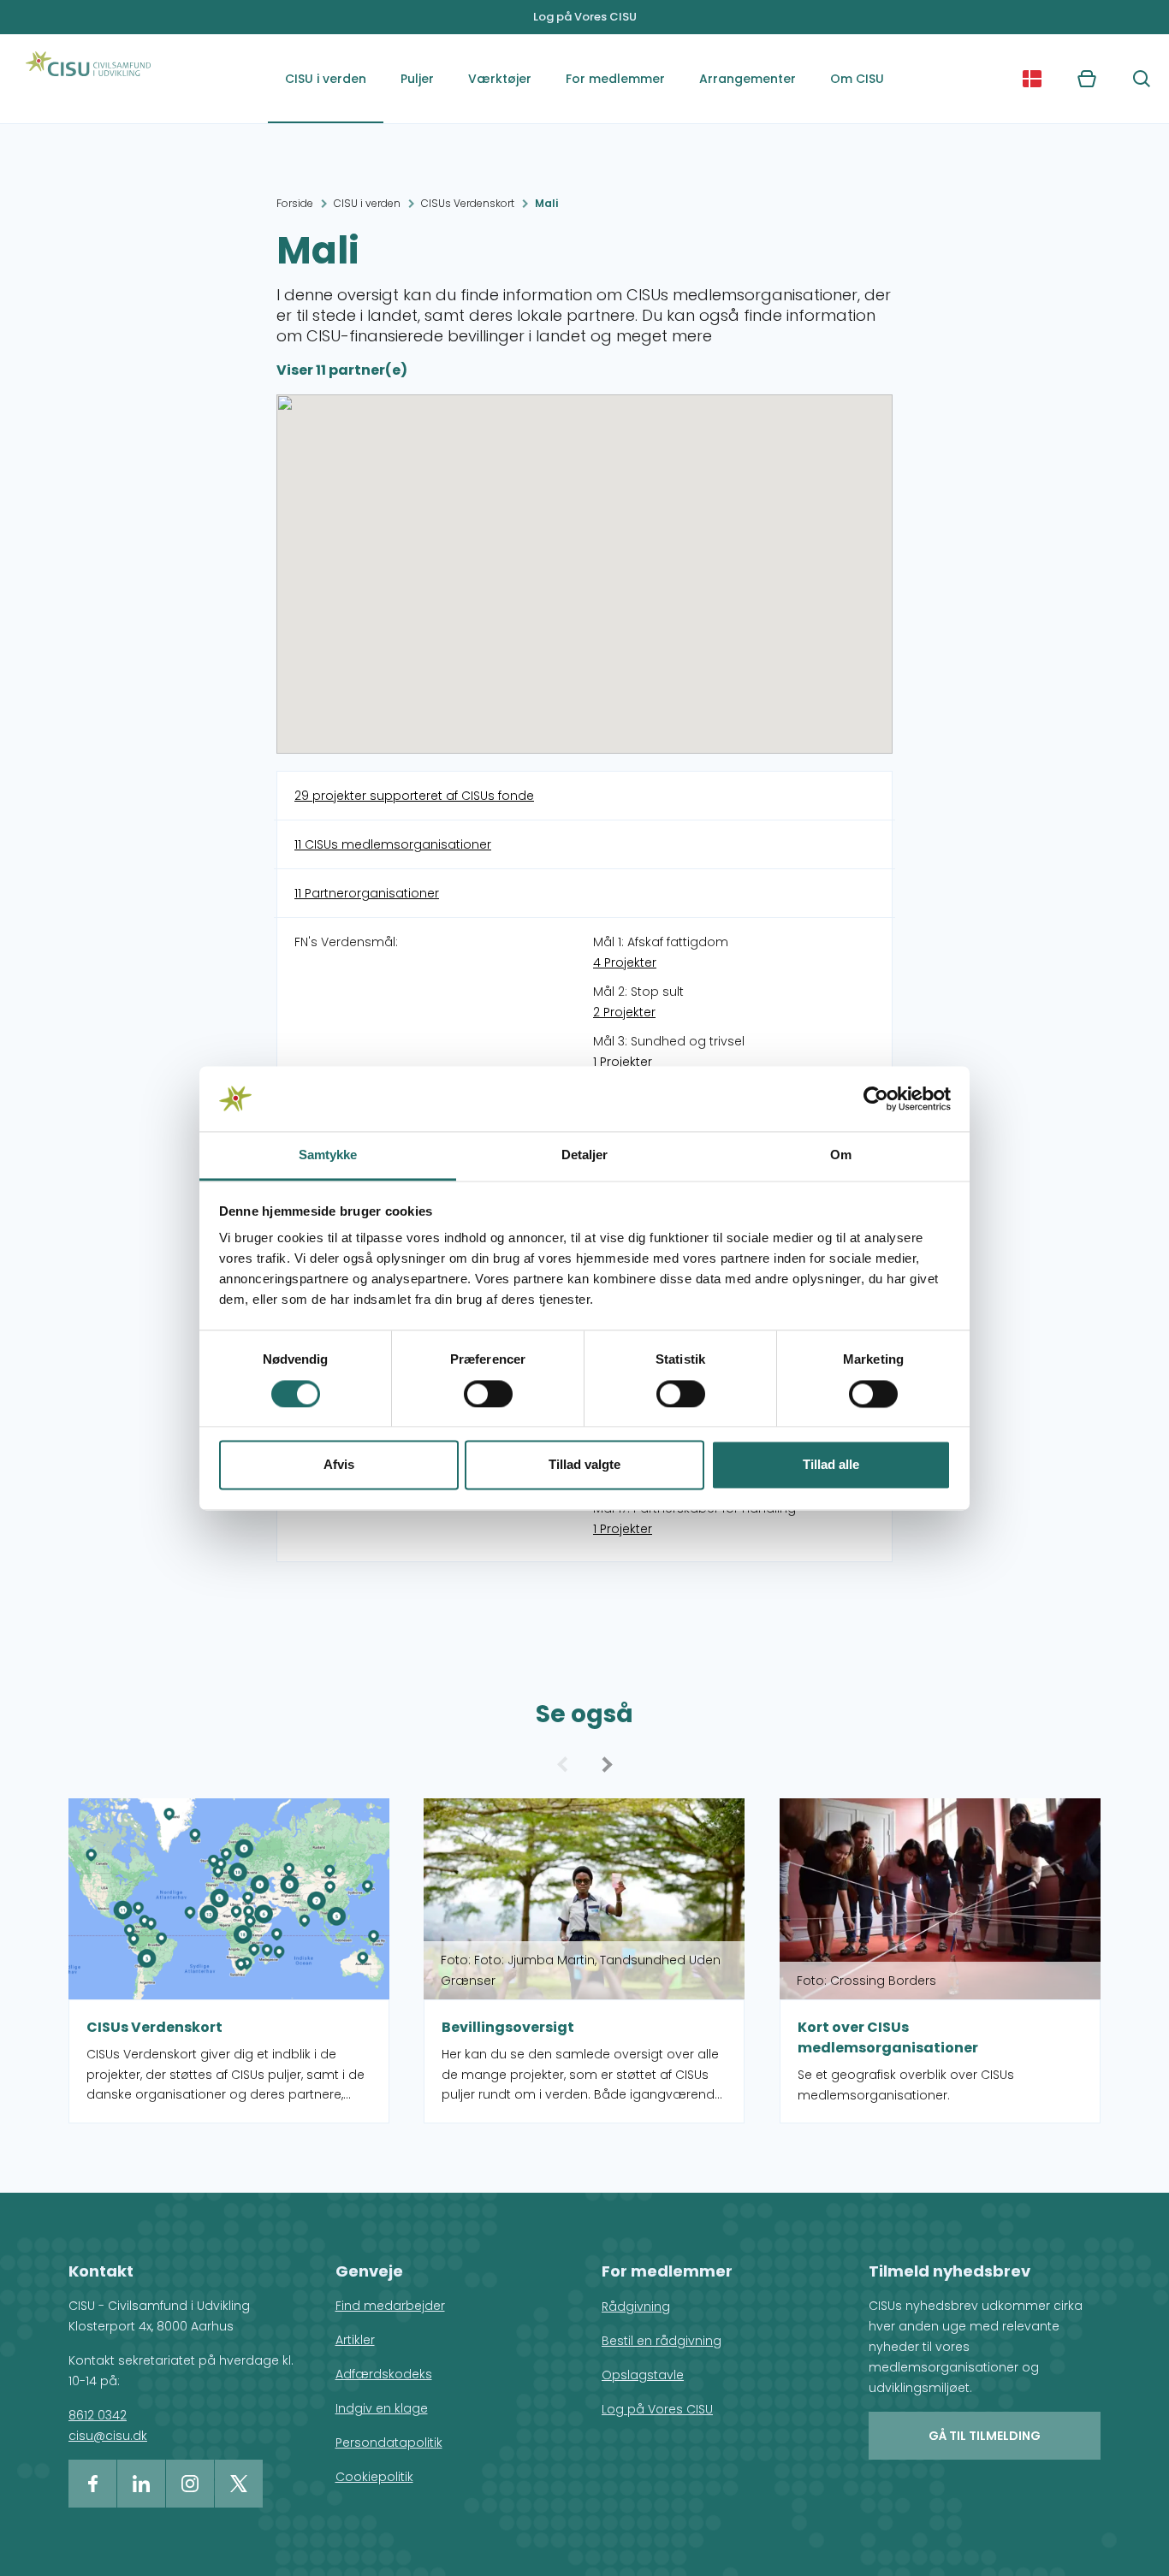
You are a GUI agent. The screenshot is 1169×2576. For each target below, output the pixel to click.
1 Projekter (623, 1062)
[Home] (88, 79)
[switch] (488, 1394)
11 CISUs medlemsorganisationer (393, 844)
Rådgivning (636, 2307)
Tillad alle (831, 1465)
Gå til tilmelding (985, 2436)
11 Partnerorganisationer (367, 893)
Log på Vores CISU (585, 17)
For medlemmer (615, 79)
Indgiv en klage (382, 2408)
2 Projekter (624, 1012)
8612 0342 (98, 2415)
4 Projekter (625, 962)
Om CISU (857, 79)
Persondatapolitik (389, 2443)
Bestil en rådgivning (662, 2341)
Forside (295, 203)
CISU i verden (326, 79)
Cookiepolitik (374, 2477)
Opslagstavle (643, 2375)
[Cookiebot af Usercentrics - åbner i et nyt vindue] (876, 1099)
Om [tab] (841, 1155)
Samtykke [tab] (328, 1155)
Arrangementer (748, 79)
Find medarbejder (390, 2306)
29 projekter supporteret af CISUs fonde (414, 796)
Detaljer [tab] (585, 1155)
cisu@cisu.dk (108, 2436)
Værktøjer (500, 79)
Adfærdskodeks (384, 2374)
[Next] (604, 1764)
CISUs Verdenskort (468, 203)
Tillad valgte (584, 1465)
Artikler (355, 2340)
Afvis (339, 1465)
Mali (546, 203)
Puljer (417, 79)
